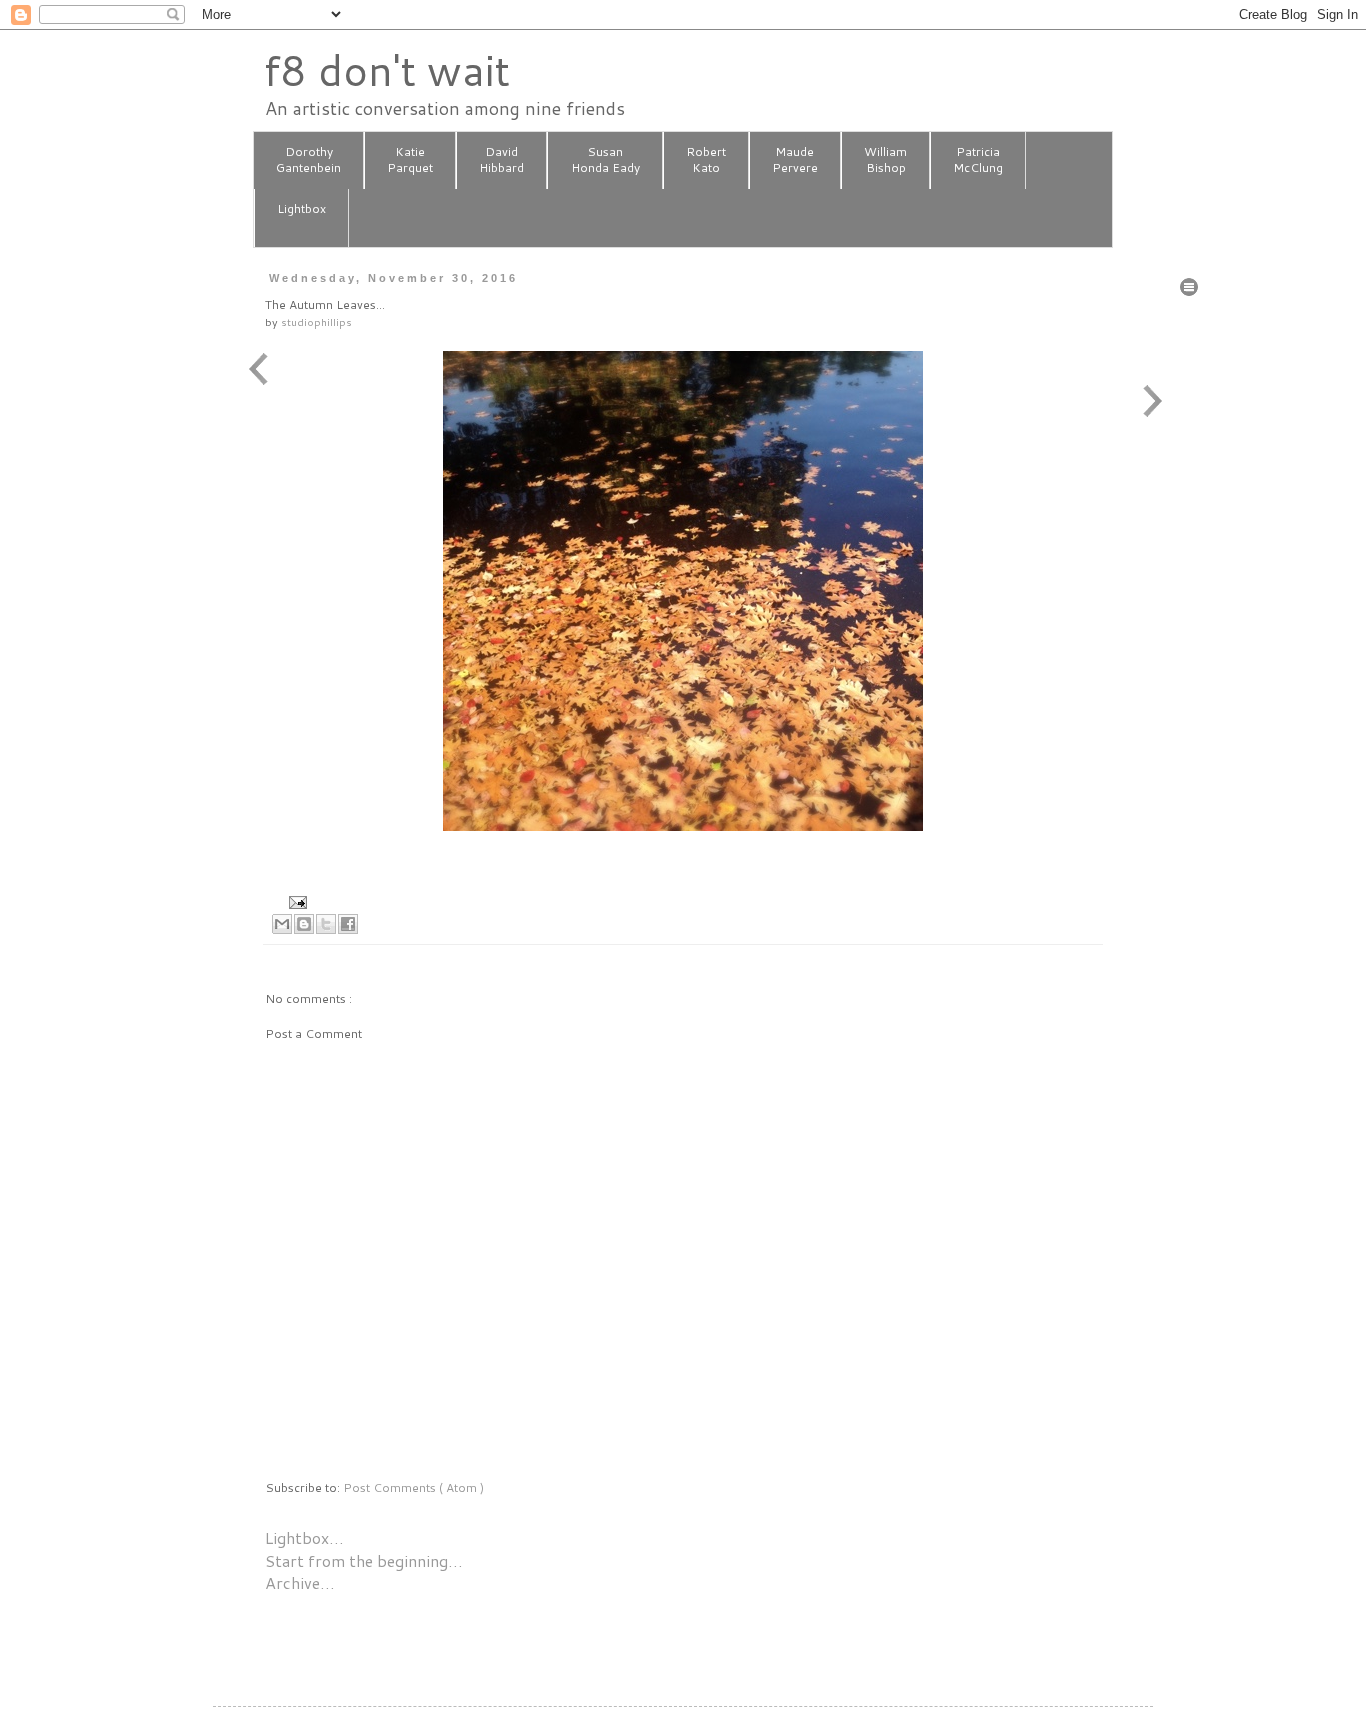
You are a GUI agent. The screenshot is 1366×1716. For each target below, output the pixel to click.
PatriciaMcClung (978, 160)
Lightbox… (304, 1537)
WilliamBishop (885, 160)
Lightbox (301, 208)
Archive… (300, 1582)
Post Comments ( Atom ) (413, 1487)
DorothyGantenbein (308, 160)
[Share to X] (326, 924)
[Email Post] (295, 900)
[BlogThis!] (304, 924)
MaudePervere (795, 160)
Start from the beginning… (364, 1560)
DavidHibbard (501, 160)
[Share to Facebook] (348, 924)
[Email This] (282, 924)
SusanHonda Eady (605, 160)
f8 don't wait (386, 70)
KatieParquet (410, 160)
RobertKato (706, 160)
